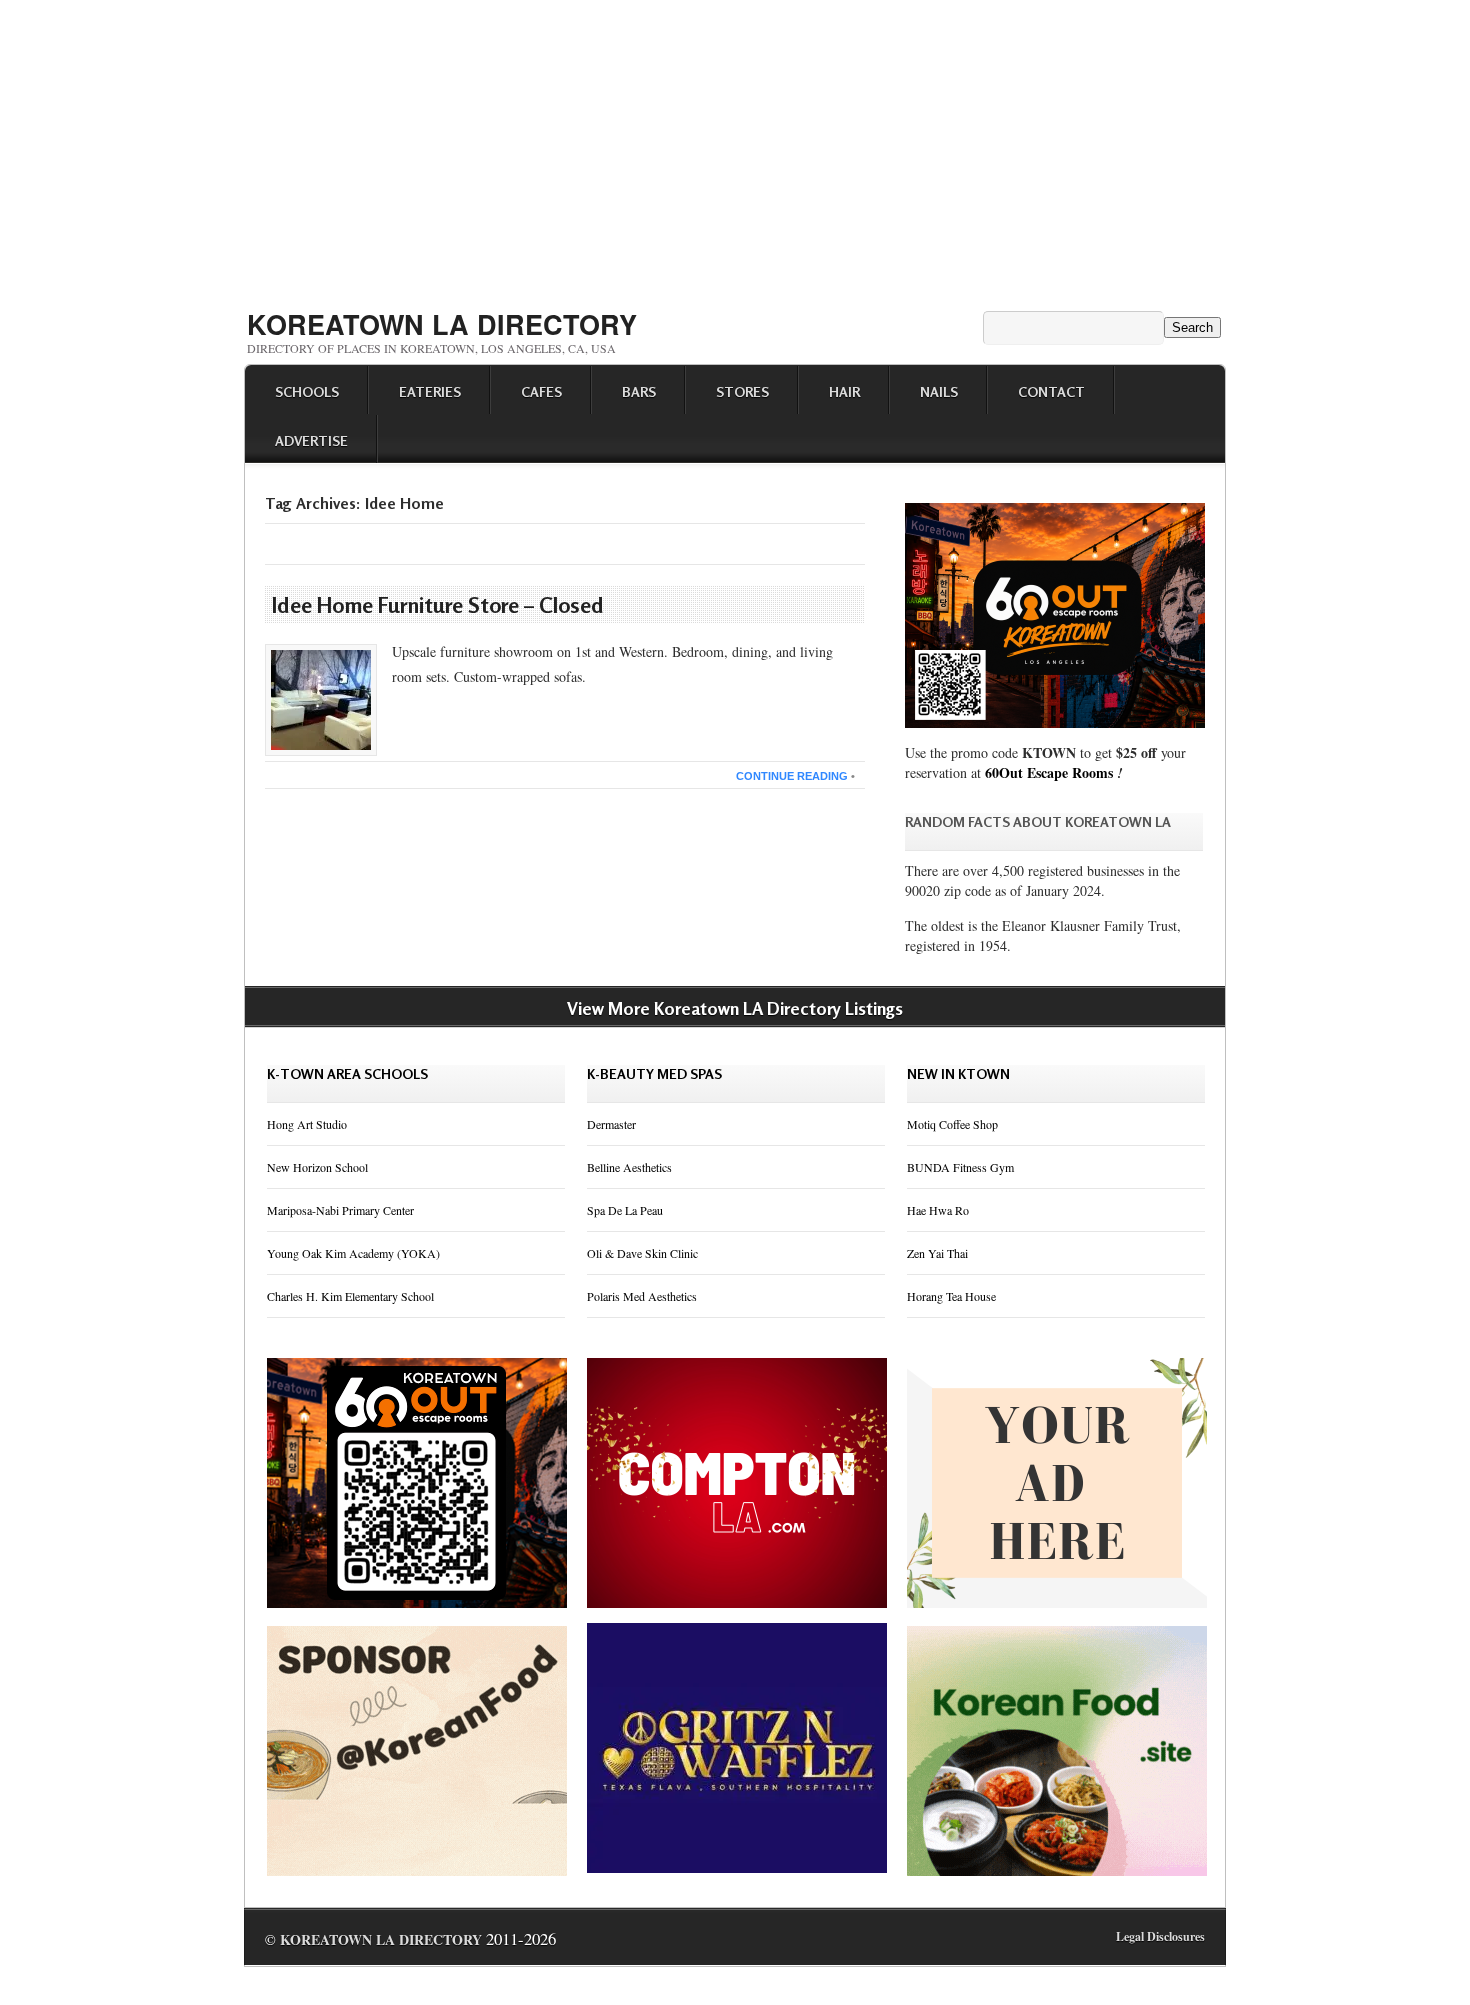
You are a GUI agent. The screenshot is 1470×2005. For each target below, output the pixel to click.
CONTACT (1051, 391)
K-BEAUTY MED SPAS (654, 1073)
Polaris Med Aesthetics (642, 1296)
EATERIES (430, 391)
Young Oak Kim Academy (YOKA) (353, 1253)
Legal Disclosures (1160, 1936)
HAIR (844, 391)
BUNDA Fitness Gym (960, 1167)
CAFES (541, 391)
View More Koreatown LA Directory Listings (735, 1008)
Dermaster (611, 1124)
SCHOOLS (307, 391)
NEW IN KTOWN (958, 1073)
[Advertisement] (735, 148)
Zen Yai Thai (937, 1253)
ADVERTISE (311, 440)
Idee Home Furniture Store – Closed (438, 605)
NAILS (939, 391)
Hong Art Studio (307, 1124)
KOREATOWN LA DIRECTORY (442, 324)
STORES (742, 391)
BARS (639, 391)
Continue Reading (792, 776)
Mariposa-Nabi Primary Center (340, 1210)
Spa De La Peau (625, 1210)
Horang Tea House (951, 1296)
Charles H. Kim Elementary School (350, 1296)
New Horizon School (317, 1167)
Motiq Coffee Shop (952, 1124)
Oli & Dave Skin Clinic (642, 1253)
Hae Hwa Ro (938, 1210)
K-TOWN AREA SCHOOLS (347, 1073)
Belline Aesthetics (629, 1167)
